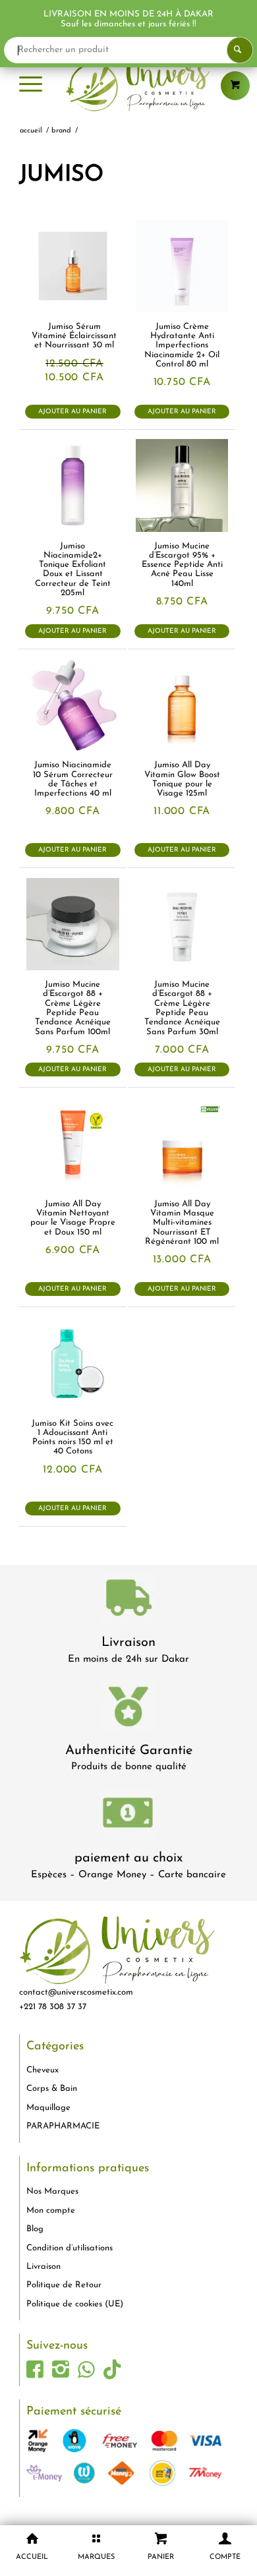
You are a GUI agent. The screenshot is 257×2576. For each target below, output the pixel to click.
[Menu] (31, 86)
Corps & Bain (52, 2089)
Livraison (128, 1643)
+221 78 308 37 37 (53, 2007)
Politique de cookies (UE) (75, 2304)
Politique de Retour (64, 2285)
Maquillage (48, 2108)
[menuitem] (31, 86)
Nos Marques (52, 2191)
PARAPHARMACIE (63, 2126)
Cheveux (43, 2070)
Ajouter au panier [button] (72, 412)
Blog (35, 2229)
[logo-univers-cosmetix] (128, 86)
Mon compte (51, 2210)
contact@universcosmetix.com (76, 1992)
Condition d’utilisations (70, 2248)
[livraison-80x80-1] (128, 1600)
